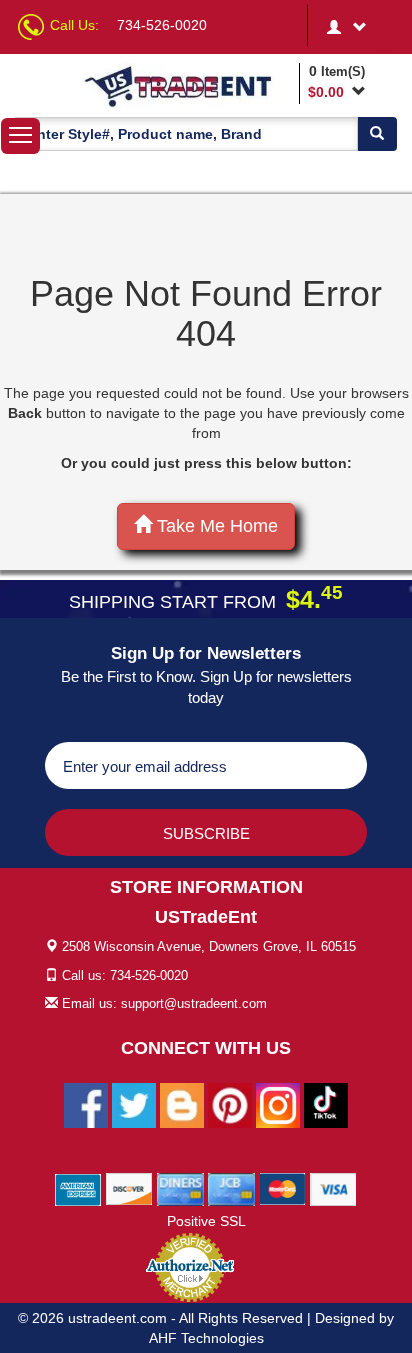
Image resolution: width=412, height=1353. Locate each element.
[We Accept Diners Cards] (180, 1189)
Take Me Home (215, 526)
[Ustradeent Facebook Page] (86, 1105)
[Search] (377, 134)
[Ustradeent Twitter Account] (134, 1105)
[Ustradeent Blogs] (182, 1105)
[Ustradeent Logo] (188, 85)
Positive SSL (206, 1221)
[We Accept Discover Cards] (129, 1189)
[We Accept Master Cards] (282, 1189)
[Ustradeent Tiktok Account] (326, 1105)
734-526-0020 (162, 25)
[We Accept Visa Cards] (333, 1189)
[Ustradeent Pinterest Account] (230, 1105)
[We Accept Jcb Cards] (231, 1189)
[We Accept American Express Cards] (78, 1189)
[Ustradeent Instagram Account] (278, 1105)
